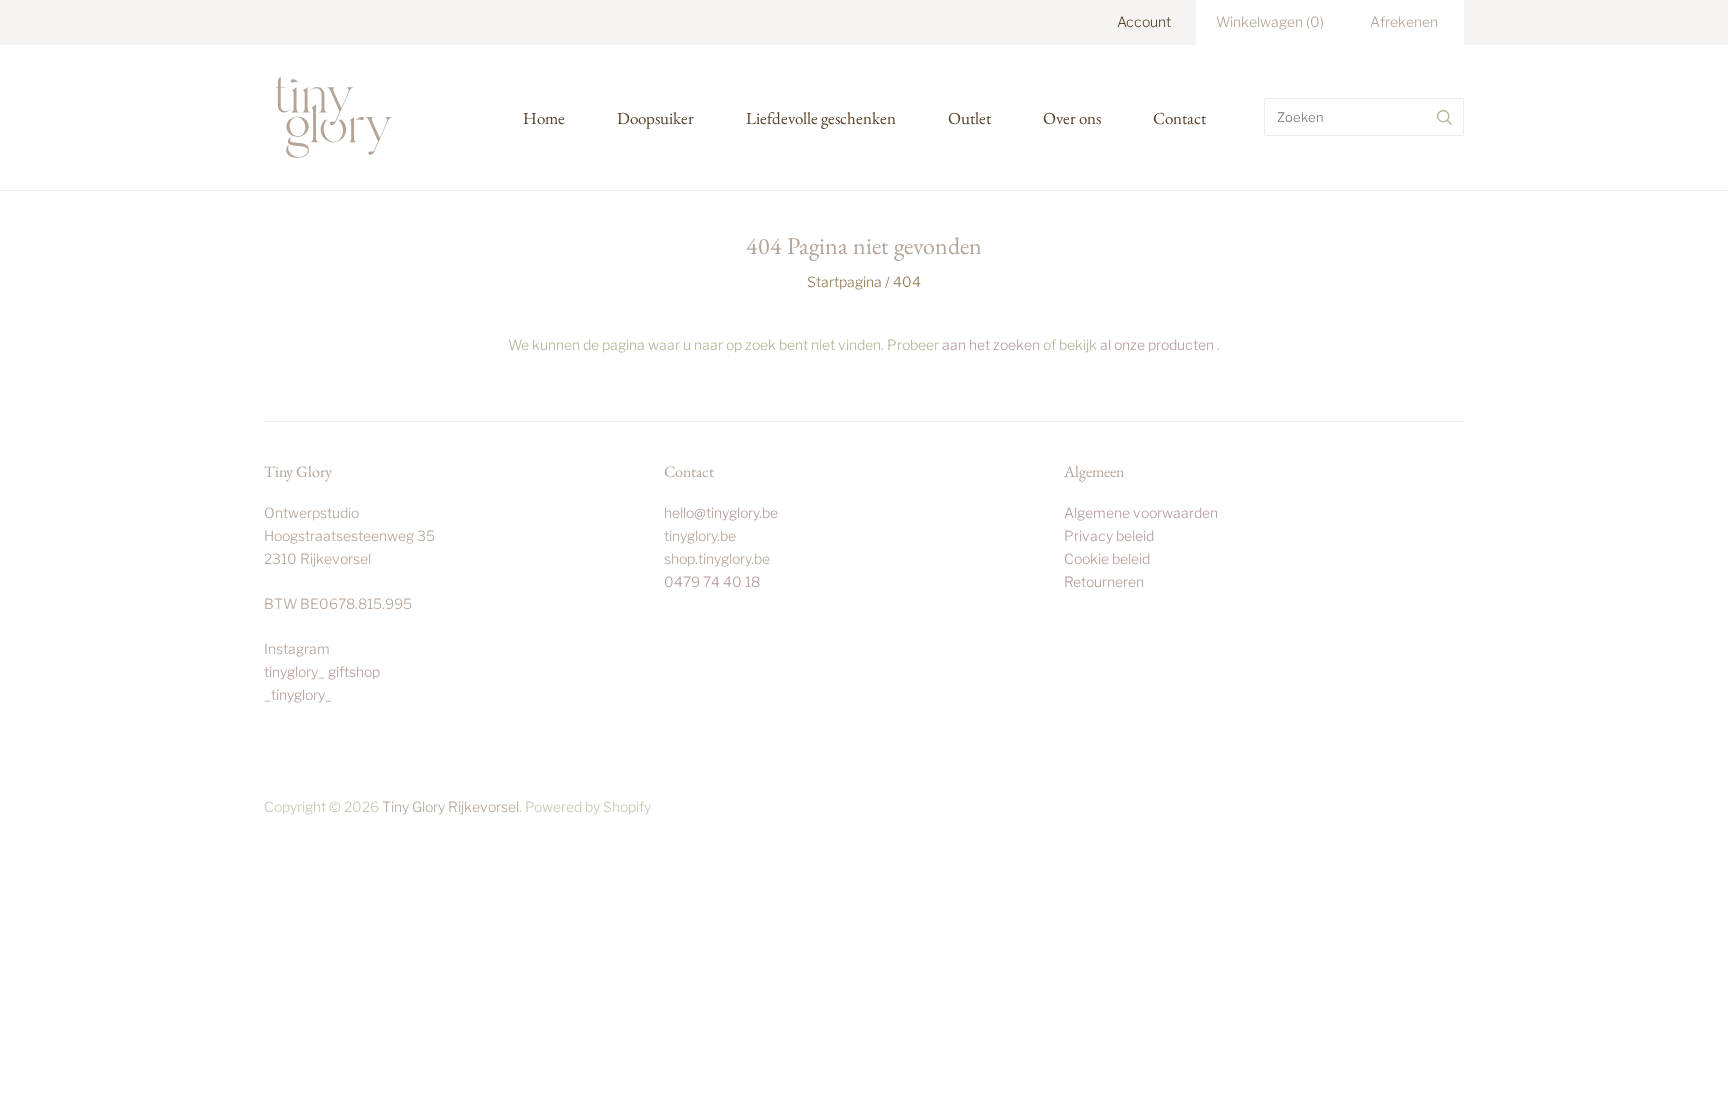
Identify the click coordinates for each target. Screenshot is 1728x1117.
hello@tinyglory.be (721, 512)
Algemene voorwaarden (1141, 512)
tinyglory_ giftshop (322, 671)
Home (544, 118)
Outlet (969, 118)
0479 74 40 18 (712, 581)
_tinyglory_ (298, 694)
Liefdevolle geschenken (821, 118)
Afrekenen (1404, 21)
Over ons (1072, 118)
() (1270, 21)
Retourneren (1104, 581)
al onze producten (1157, 344)
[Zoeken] (1444, 117)
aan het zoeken (991, 344)
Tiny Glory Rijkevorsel (450, 806)
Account (1144, 21)
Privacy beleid (1109, 535)
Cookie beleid (1107, 558)
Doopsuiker (655, 118)
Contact (1179, 118)
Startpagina (844, 281)
